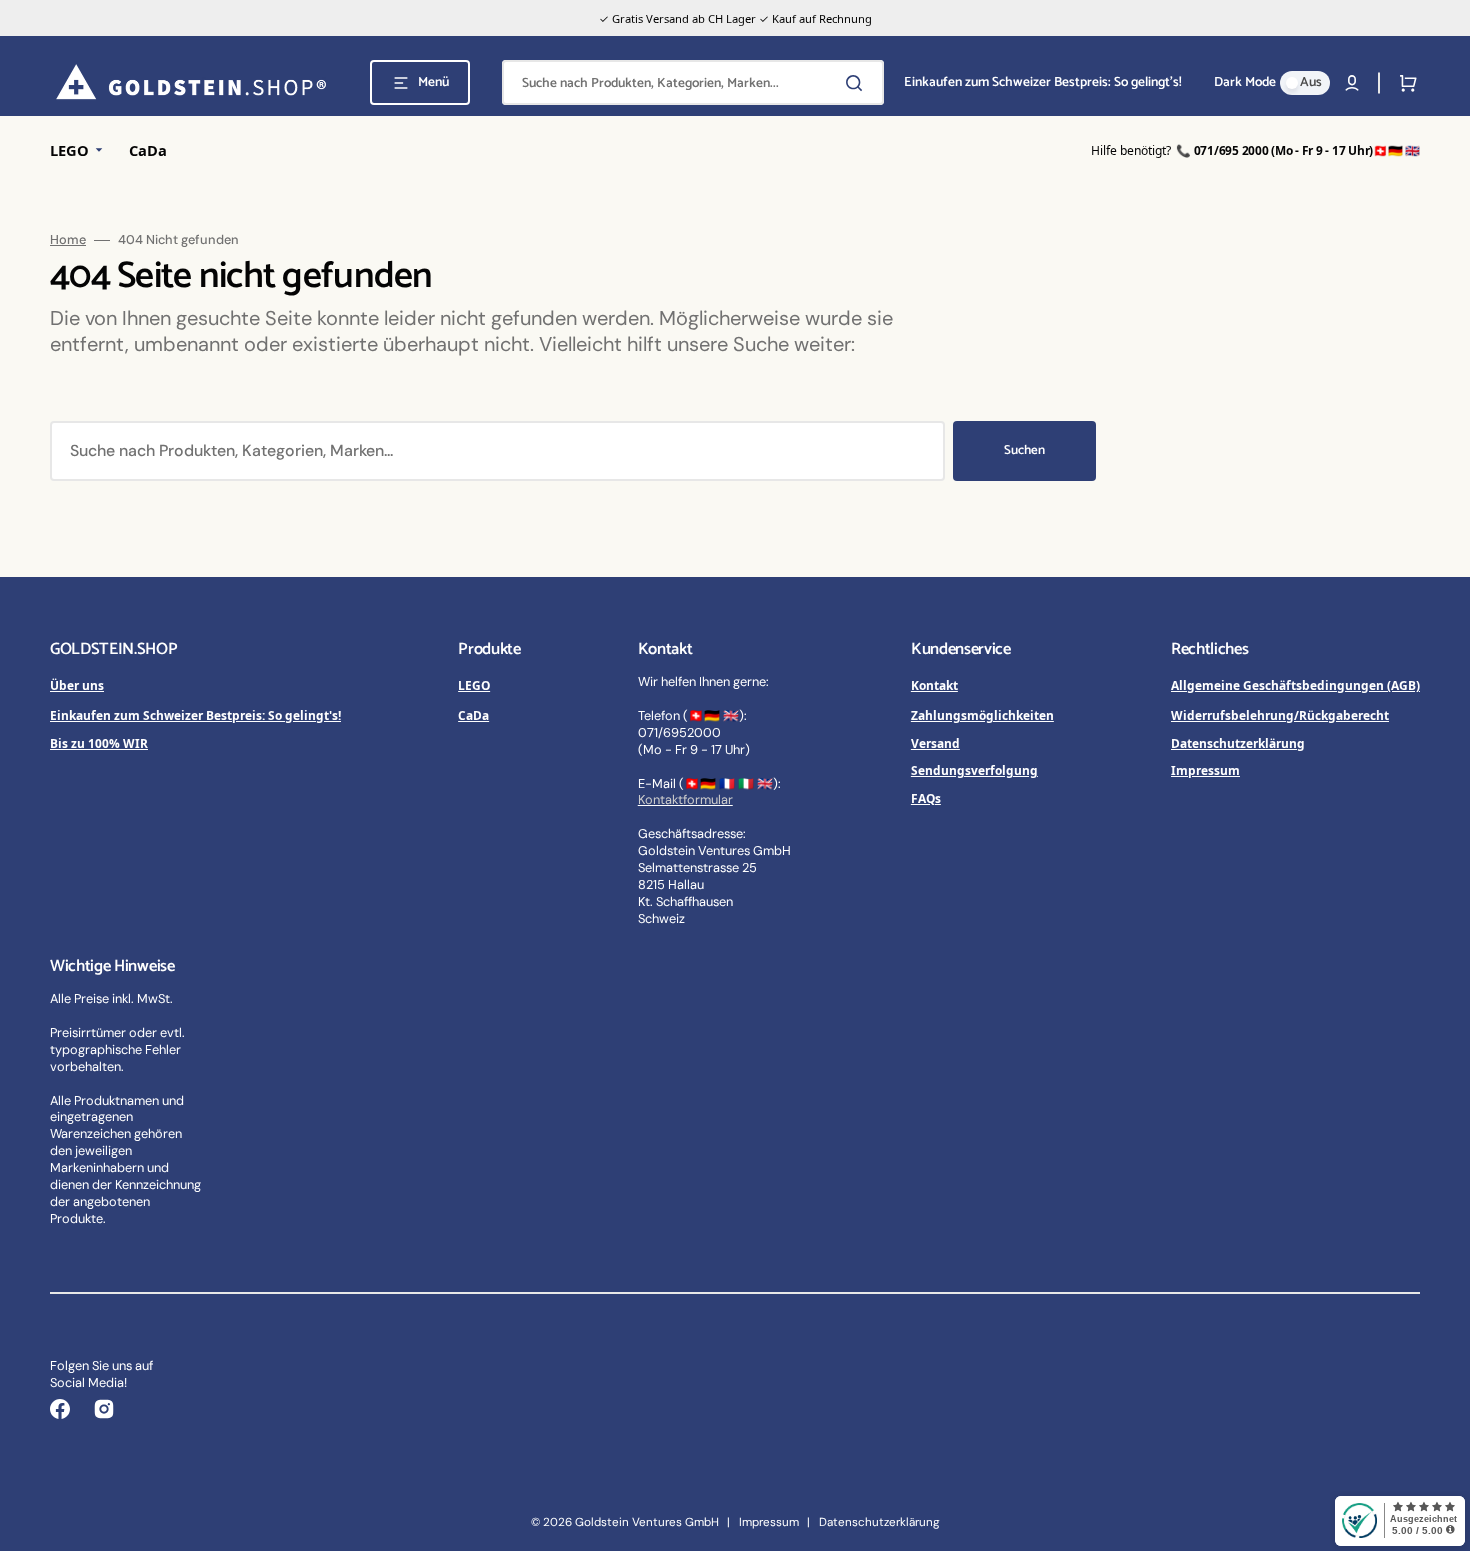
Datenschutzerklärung (1238, 743)
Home (68, 240)
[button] (1352, 83)
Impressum (1205, 770)
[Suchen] (858, 83)
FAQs (926, 798)
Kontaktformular (685, 799)
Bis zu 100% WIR (99, 743)
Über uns (77, 685)
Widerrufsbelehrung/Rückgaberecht (1280, 715)
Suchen (1024, 450)
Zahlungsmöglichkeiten (982, 715)
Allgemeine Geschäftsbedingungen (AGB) (1295, 685)
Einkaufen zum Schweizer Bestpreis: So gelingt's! (195, 715)
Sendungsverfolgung (974, 770)
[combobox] (693, 82)
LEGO (474, 685)
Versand (935, 743)
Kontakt (934, 685)
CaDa (473, 715)
